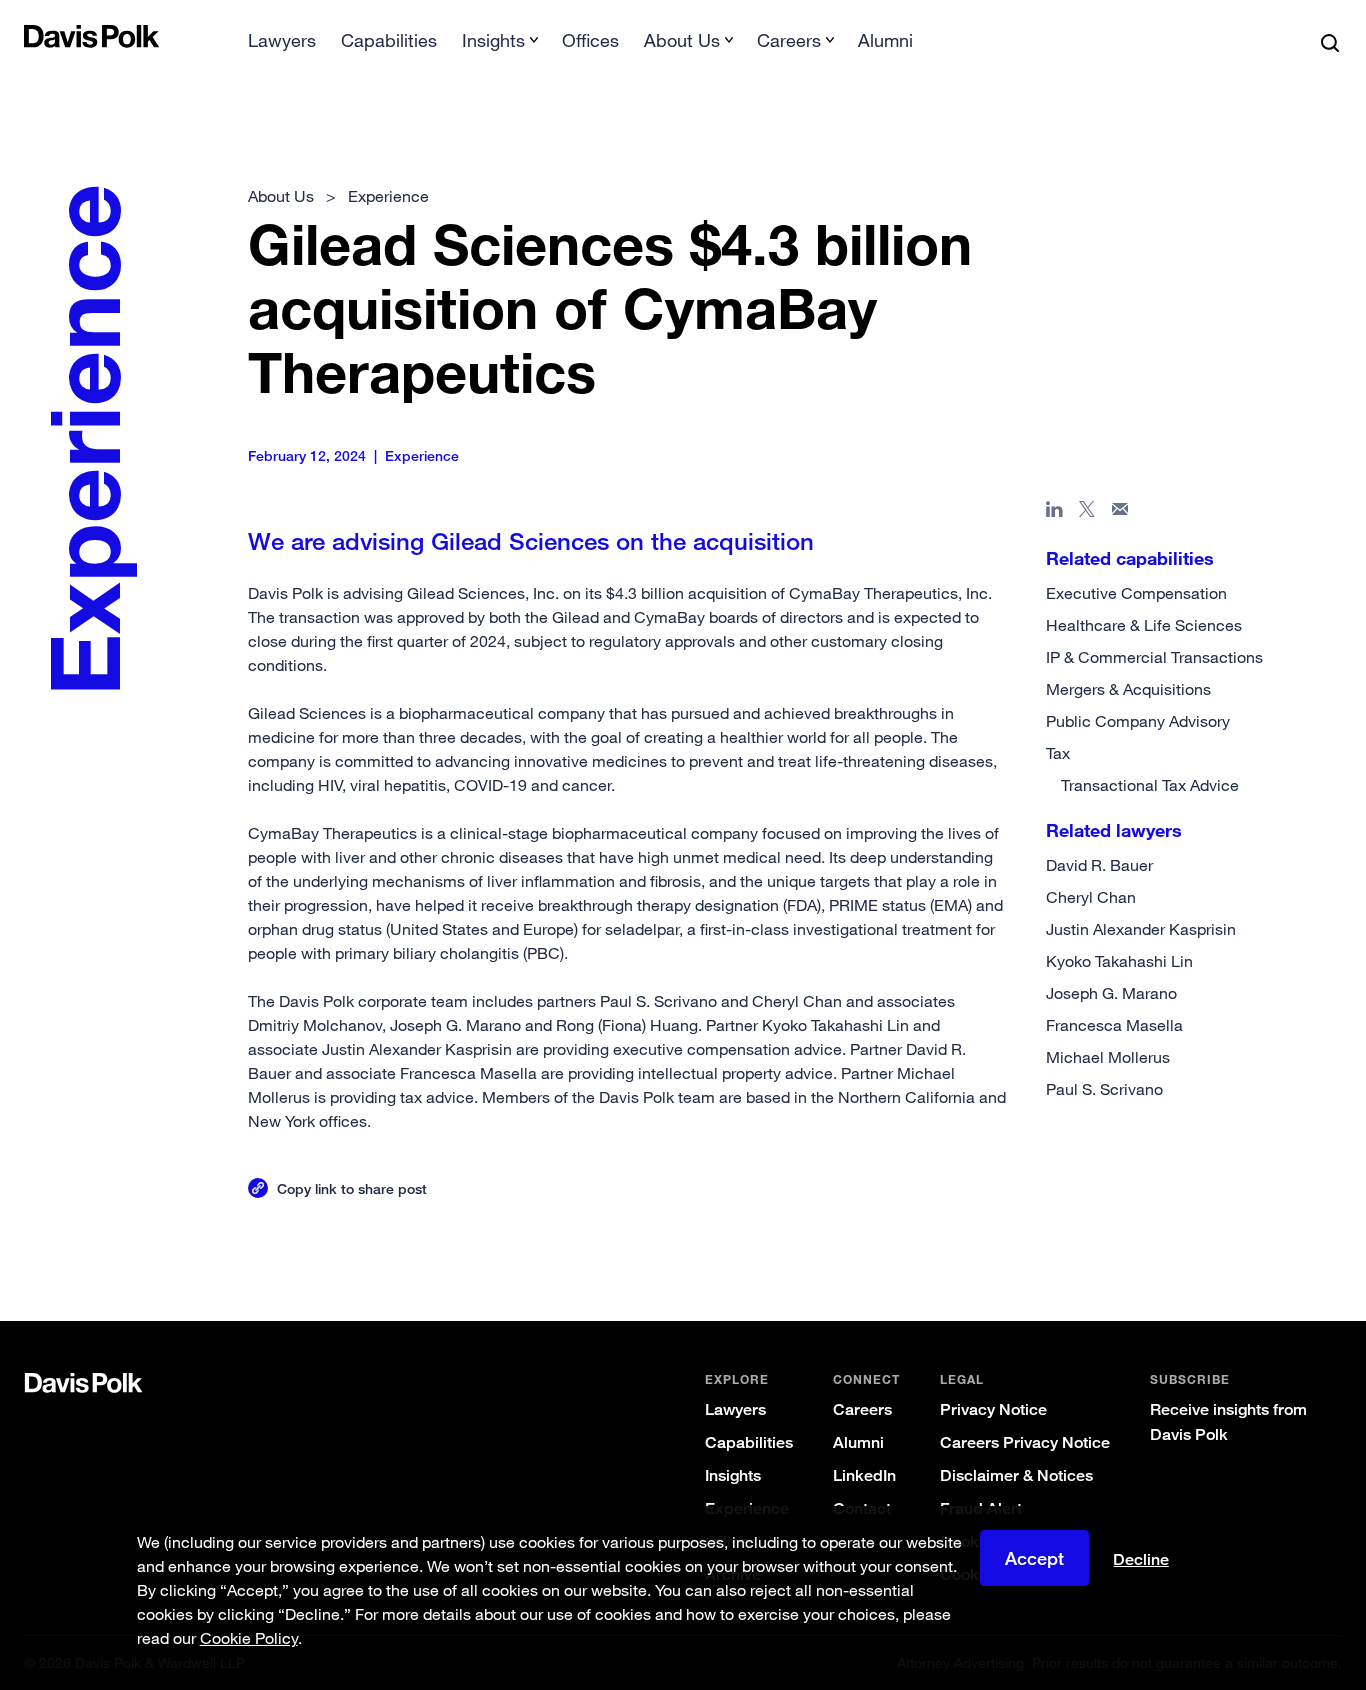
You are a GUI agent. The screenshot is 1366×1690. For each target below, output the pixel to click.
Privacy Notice (993, 1409)
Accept (1034, 1558)
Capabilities (389, 40)
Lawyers (282, 40)
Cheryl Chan (1091, 897)
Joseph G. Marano (1111, 993)
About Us (281, 196)
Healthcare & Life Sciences (1144, 625)
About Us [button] (682, 40)
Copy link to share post (352, 1188)
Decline (1141, 1560)
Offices (590, 40)
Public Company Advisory (1138, 721)
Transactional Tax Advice (1150, 785)
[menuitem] (282, 46)
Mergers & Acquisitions (1128, 689)
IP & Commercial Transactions (1154, 657)
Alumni (885, 40)
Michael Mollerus (1108, 1057)
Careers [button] (789, 40)
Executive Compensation (1136, 593)
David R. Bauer (1099, 865)
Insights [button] (493, 40)
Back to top (1253, 1240)
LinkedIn (864, 1475)
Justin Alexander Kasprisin (1141, 929)
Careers (862, 1409)
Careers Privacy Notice (1025, 1442)
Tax (1058, 753)
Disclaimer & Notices (1016, 1475)
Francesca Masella (1114, 1025)
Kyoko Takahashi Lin (1119, 961)
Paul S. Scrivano (1104, 1089)
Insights (733, 1475)
